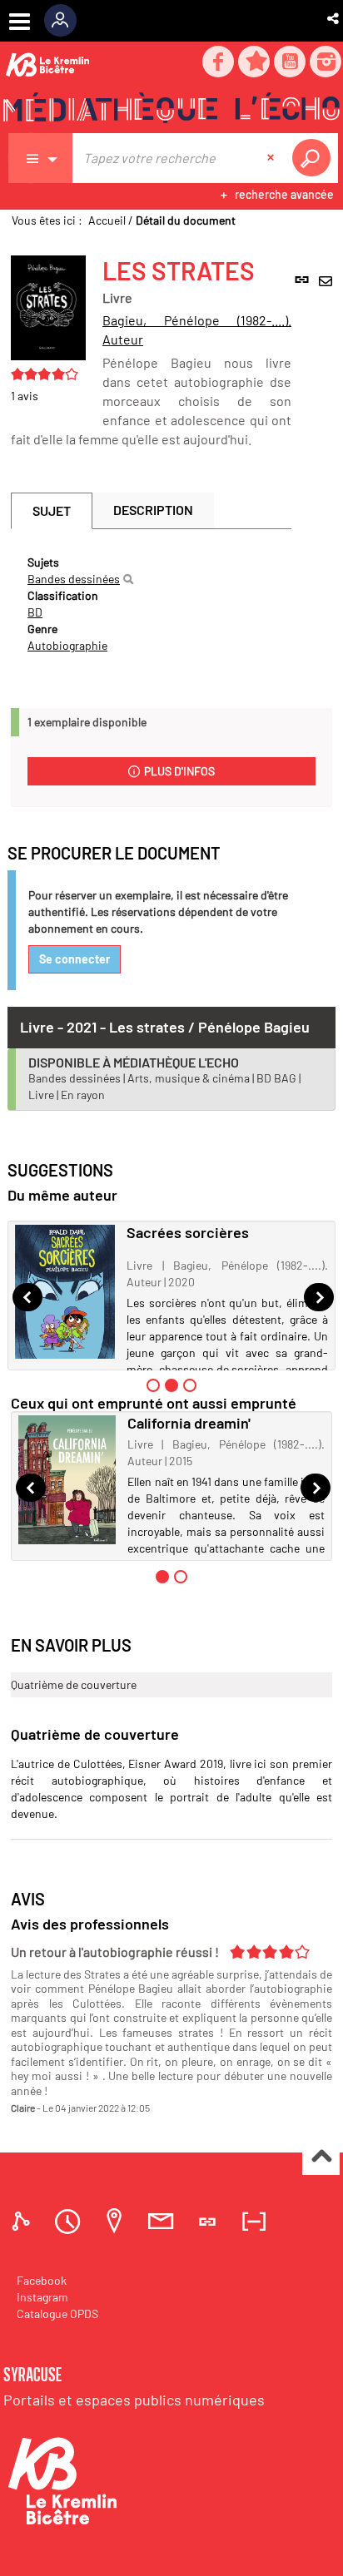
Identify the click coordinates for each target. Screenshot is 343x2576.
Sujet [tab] (52, 510)
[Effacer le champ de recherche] (272, 158)
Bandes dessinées (74, 579)
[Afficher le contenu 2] (181, 1577)
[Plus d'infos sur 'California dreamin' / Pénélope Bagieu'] (67, 1479)
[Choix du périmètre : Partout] (41, 158)
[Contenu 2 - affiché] (171, 1385)
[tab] (23, 2221)
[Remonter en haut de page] (321, 2157)
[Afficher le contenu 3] (190, 1385)
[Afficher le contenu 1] (153, 1385)
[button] (334, 18)
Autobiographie (67, 645)
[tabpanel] (151, 604)
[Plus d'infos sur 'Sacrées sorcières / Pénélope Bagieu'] (65, 1292)
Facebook (42, 2280)
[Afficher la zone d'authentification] (66, 21)
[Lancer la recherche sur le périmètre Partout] (315, 158)
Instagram (42, 2297)
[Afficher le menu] (20, 22)
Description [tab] (153, 510)
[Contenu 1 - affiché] (162, 1577)
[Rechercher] (128, 579)
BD (35, 612)
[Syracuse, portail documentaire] (171, 109)
